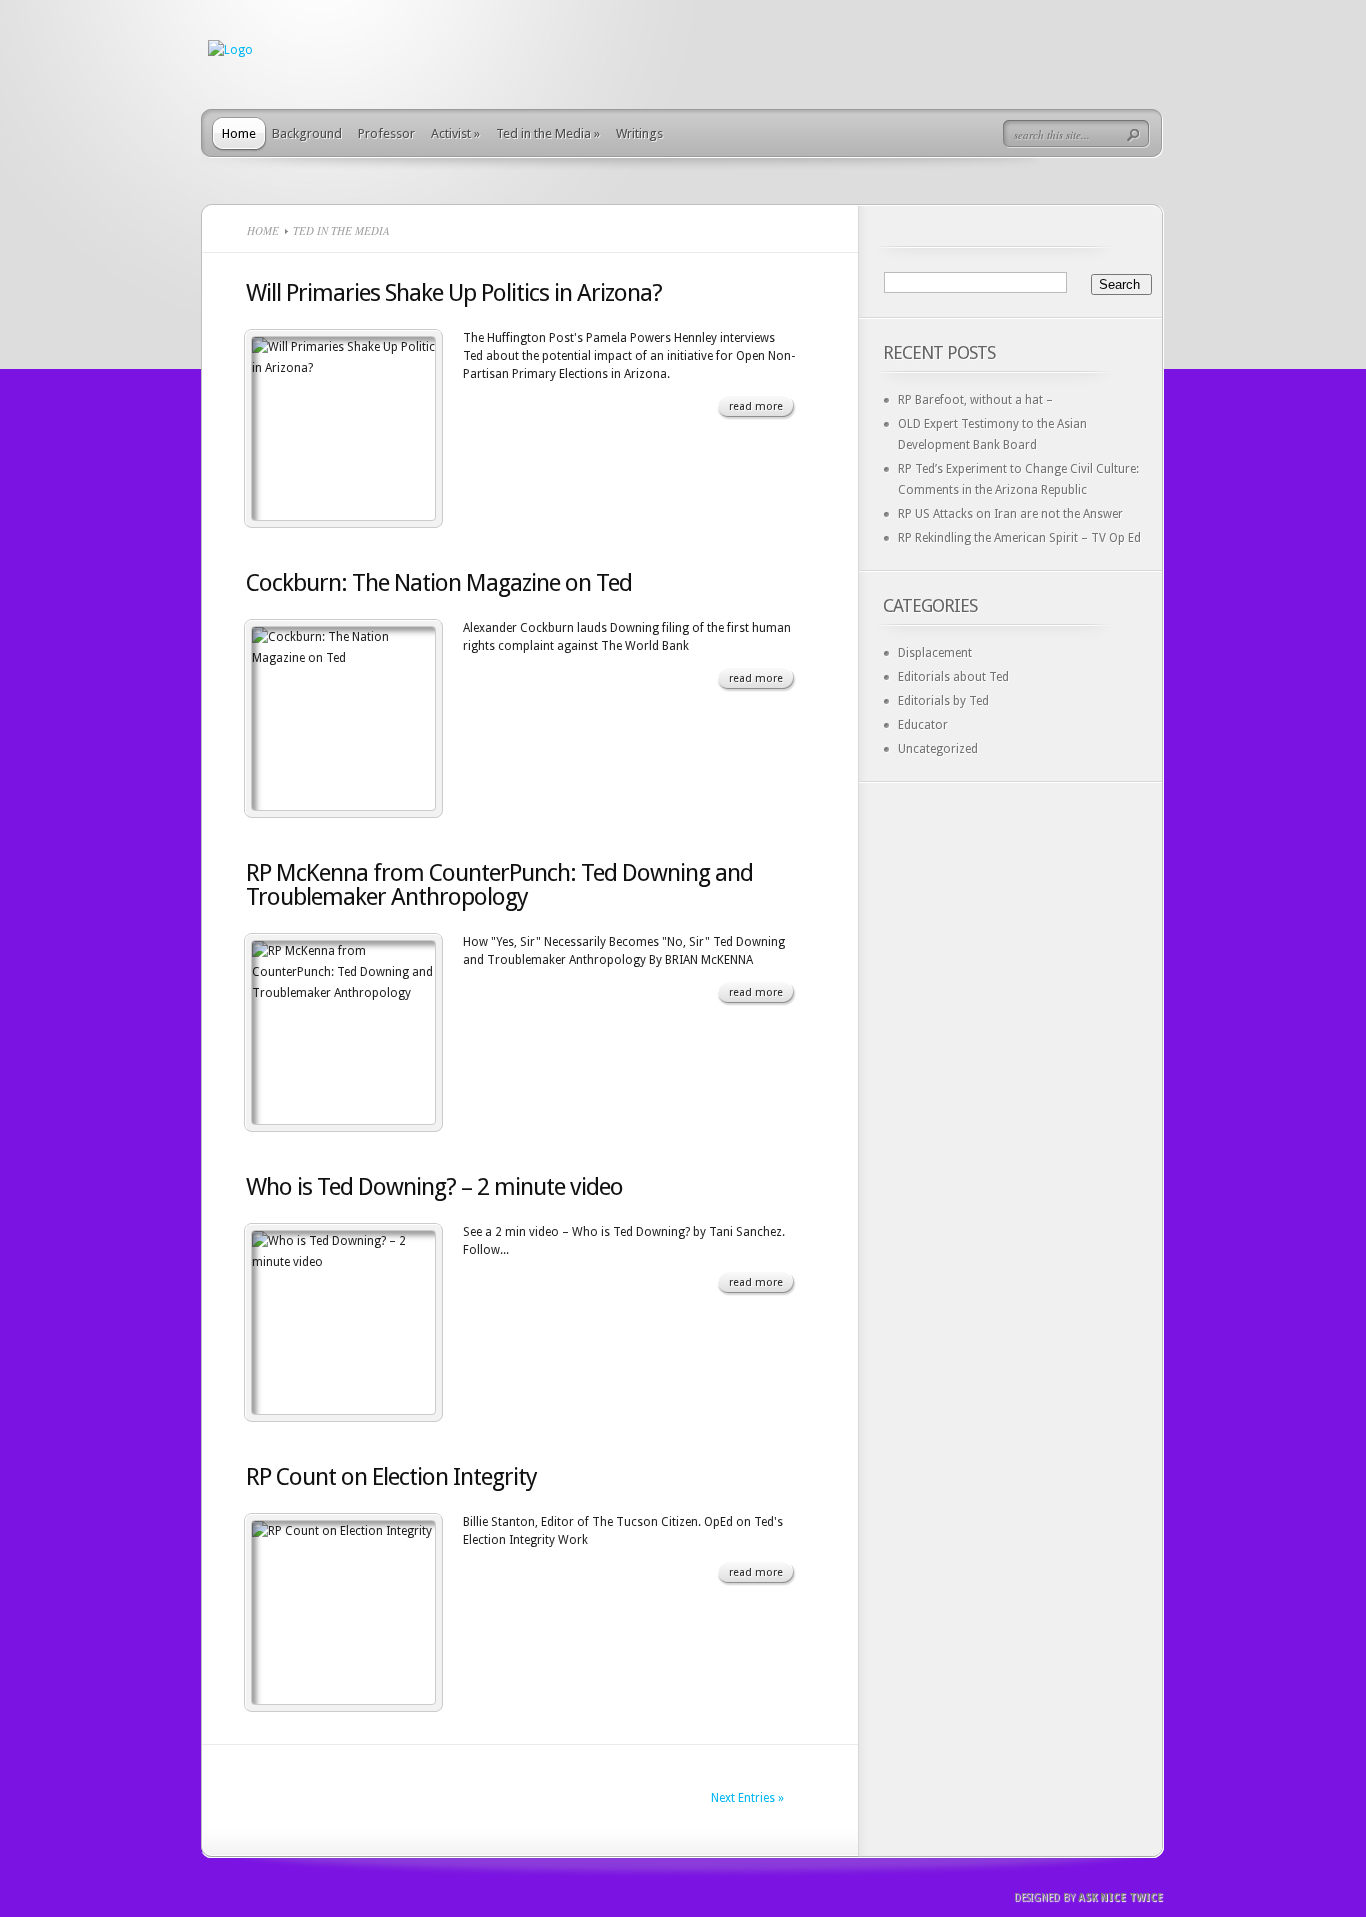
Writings (639, 133)
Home (239, 133)
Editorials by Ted (943, 701)
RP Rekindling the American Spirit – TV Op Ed (1019, 538)
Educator (923, 725)
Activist (455, 133)
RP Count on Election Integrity (391, 1477)
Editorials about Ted (953, 677)
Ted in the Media (548, 133)
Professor (386, 133)
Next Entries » (747, 1798)
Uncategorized (938, 749)
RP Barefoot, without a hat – (975, 400)
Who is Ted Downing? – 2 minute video (434, 1187)
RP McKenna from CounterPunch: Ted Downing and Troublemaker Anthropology (499, 885)
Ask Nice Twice (1120, 1897)
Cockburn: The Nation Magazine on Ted (439, 583)
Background (307, 133)
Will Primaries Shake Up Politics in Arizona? (454, 293)
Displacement (935, 653)
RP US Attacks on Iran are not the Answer (1010, 514)
